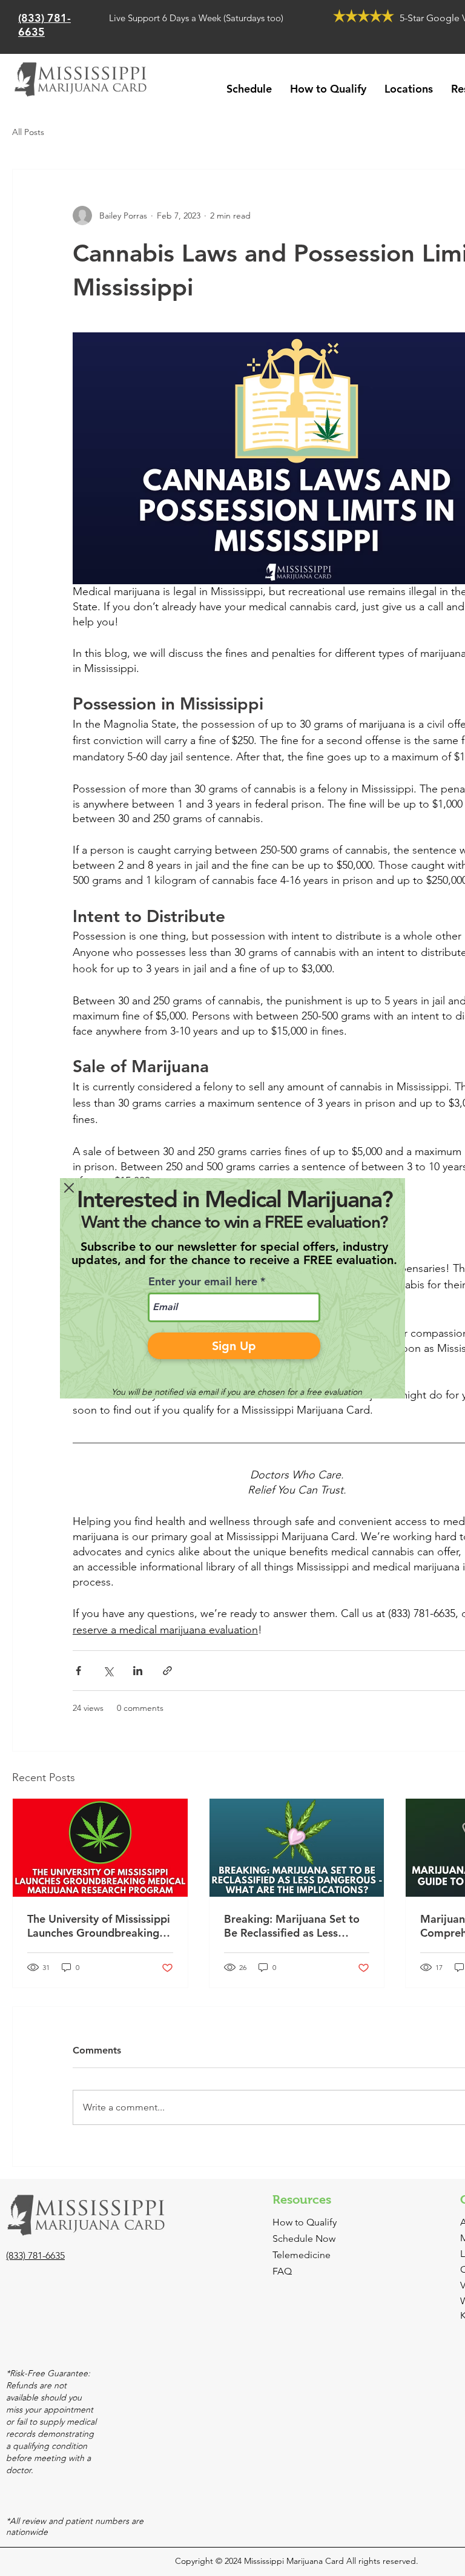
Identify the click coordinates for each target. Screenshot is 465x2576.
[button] (69, 1188)
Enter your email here (203, 1282)
